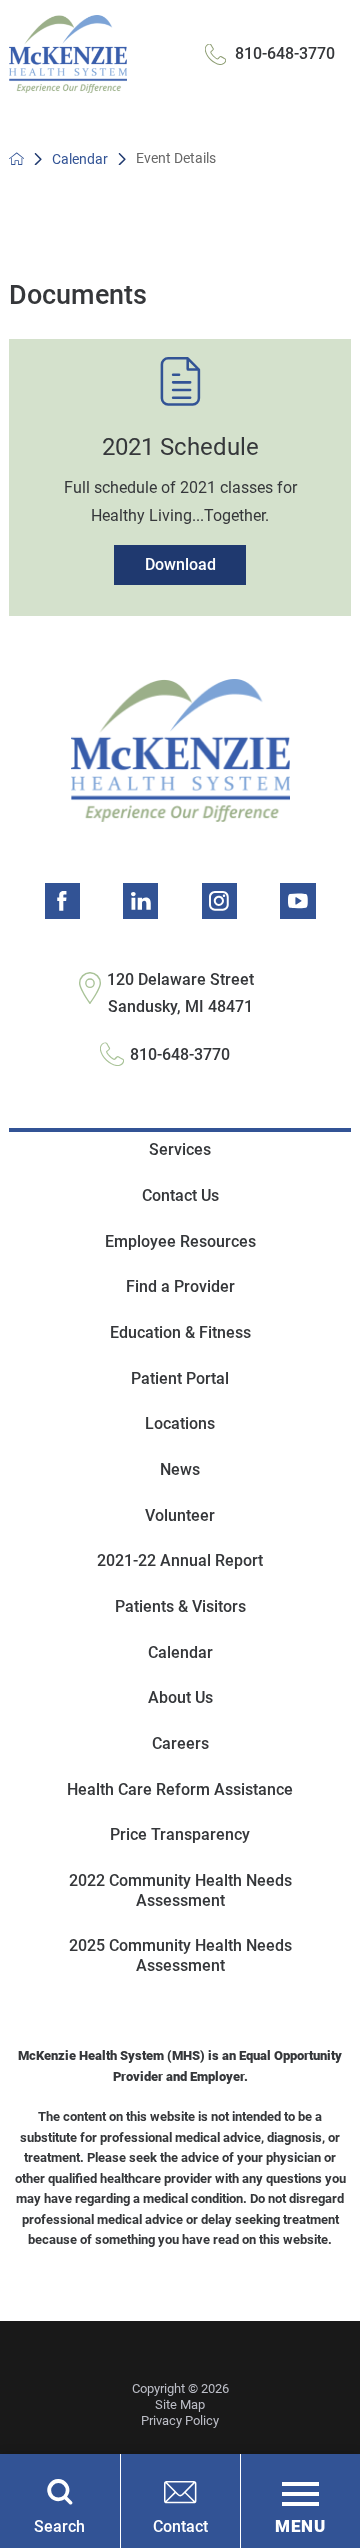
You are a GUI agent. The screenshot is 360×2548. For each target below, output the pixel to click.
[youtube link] (297, 900)
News (180, 1469)
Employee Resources (180, 1241)
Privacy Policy (180, 2420)
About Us (180, 1697)
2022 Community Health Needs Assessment (180, 1890)
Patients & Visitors (180, 1606)
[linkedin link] (140, 900)
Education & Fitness (180, 1332)
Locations (180, 1423)
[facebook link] (62, 900)
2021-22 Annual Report (180, 1560)
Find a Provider (180, 1286)
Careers (180, 1743)
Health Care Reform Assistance (180, 1789)
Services (180, 1149)
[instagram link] (219, 900)
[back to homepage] (16, 158)
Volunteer (180, 1515)
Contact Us (180, 1195)
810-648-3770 (285, 53)
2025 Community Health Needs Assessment (180, 1955)
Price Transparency (180, 1834)
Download (180, 564)
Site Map (180, 2404)
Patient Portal (180, 1378)
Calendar (80, 159)
